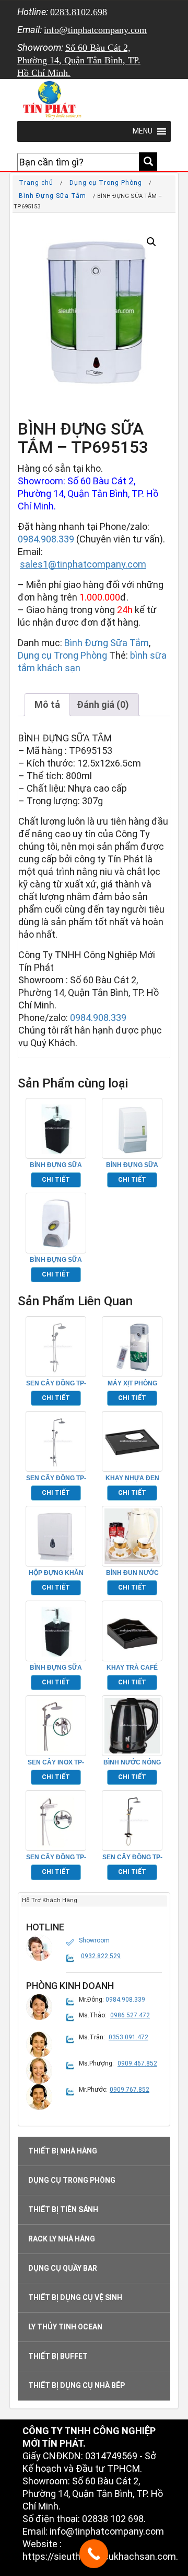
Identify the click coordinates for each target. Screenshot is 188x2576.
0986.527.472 (130, 2015)
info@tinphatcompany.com (95, 30)
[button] (151, 242)
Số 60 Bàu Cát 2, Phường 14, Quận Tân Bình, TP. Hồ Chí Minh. (79, 60)
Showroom (94, 1940)
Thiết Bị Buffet (58, 2356)
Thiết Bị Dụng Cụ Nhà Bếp (77, 2385)
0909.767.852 (130, 2090)
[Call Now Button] (94, 2554)
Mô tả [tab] (47, 704)
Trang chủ (36, 183)
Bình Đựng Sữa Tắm (52, 196)
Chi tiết (56, 1180)
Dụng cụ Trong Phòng (106, 183)
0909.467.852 (137, 2063)
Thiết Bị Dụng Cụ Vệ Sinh (75, 2297)
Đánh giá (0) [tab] (103, 704)
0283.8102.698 (79, 12)
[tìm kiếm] (148, 162)
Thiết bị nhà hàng (63, 2151)
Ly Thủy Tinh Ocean (65, 2327)
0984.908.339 (46, 539)
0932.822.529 (101, 1956)
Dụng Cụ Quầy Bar (63, 2268)
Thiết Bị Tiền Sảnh (63, 2209)
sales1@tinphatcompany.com (83, 564)
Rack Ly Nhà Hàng (62, 2239)
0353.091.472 (128, 2037)
